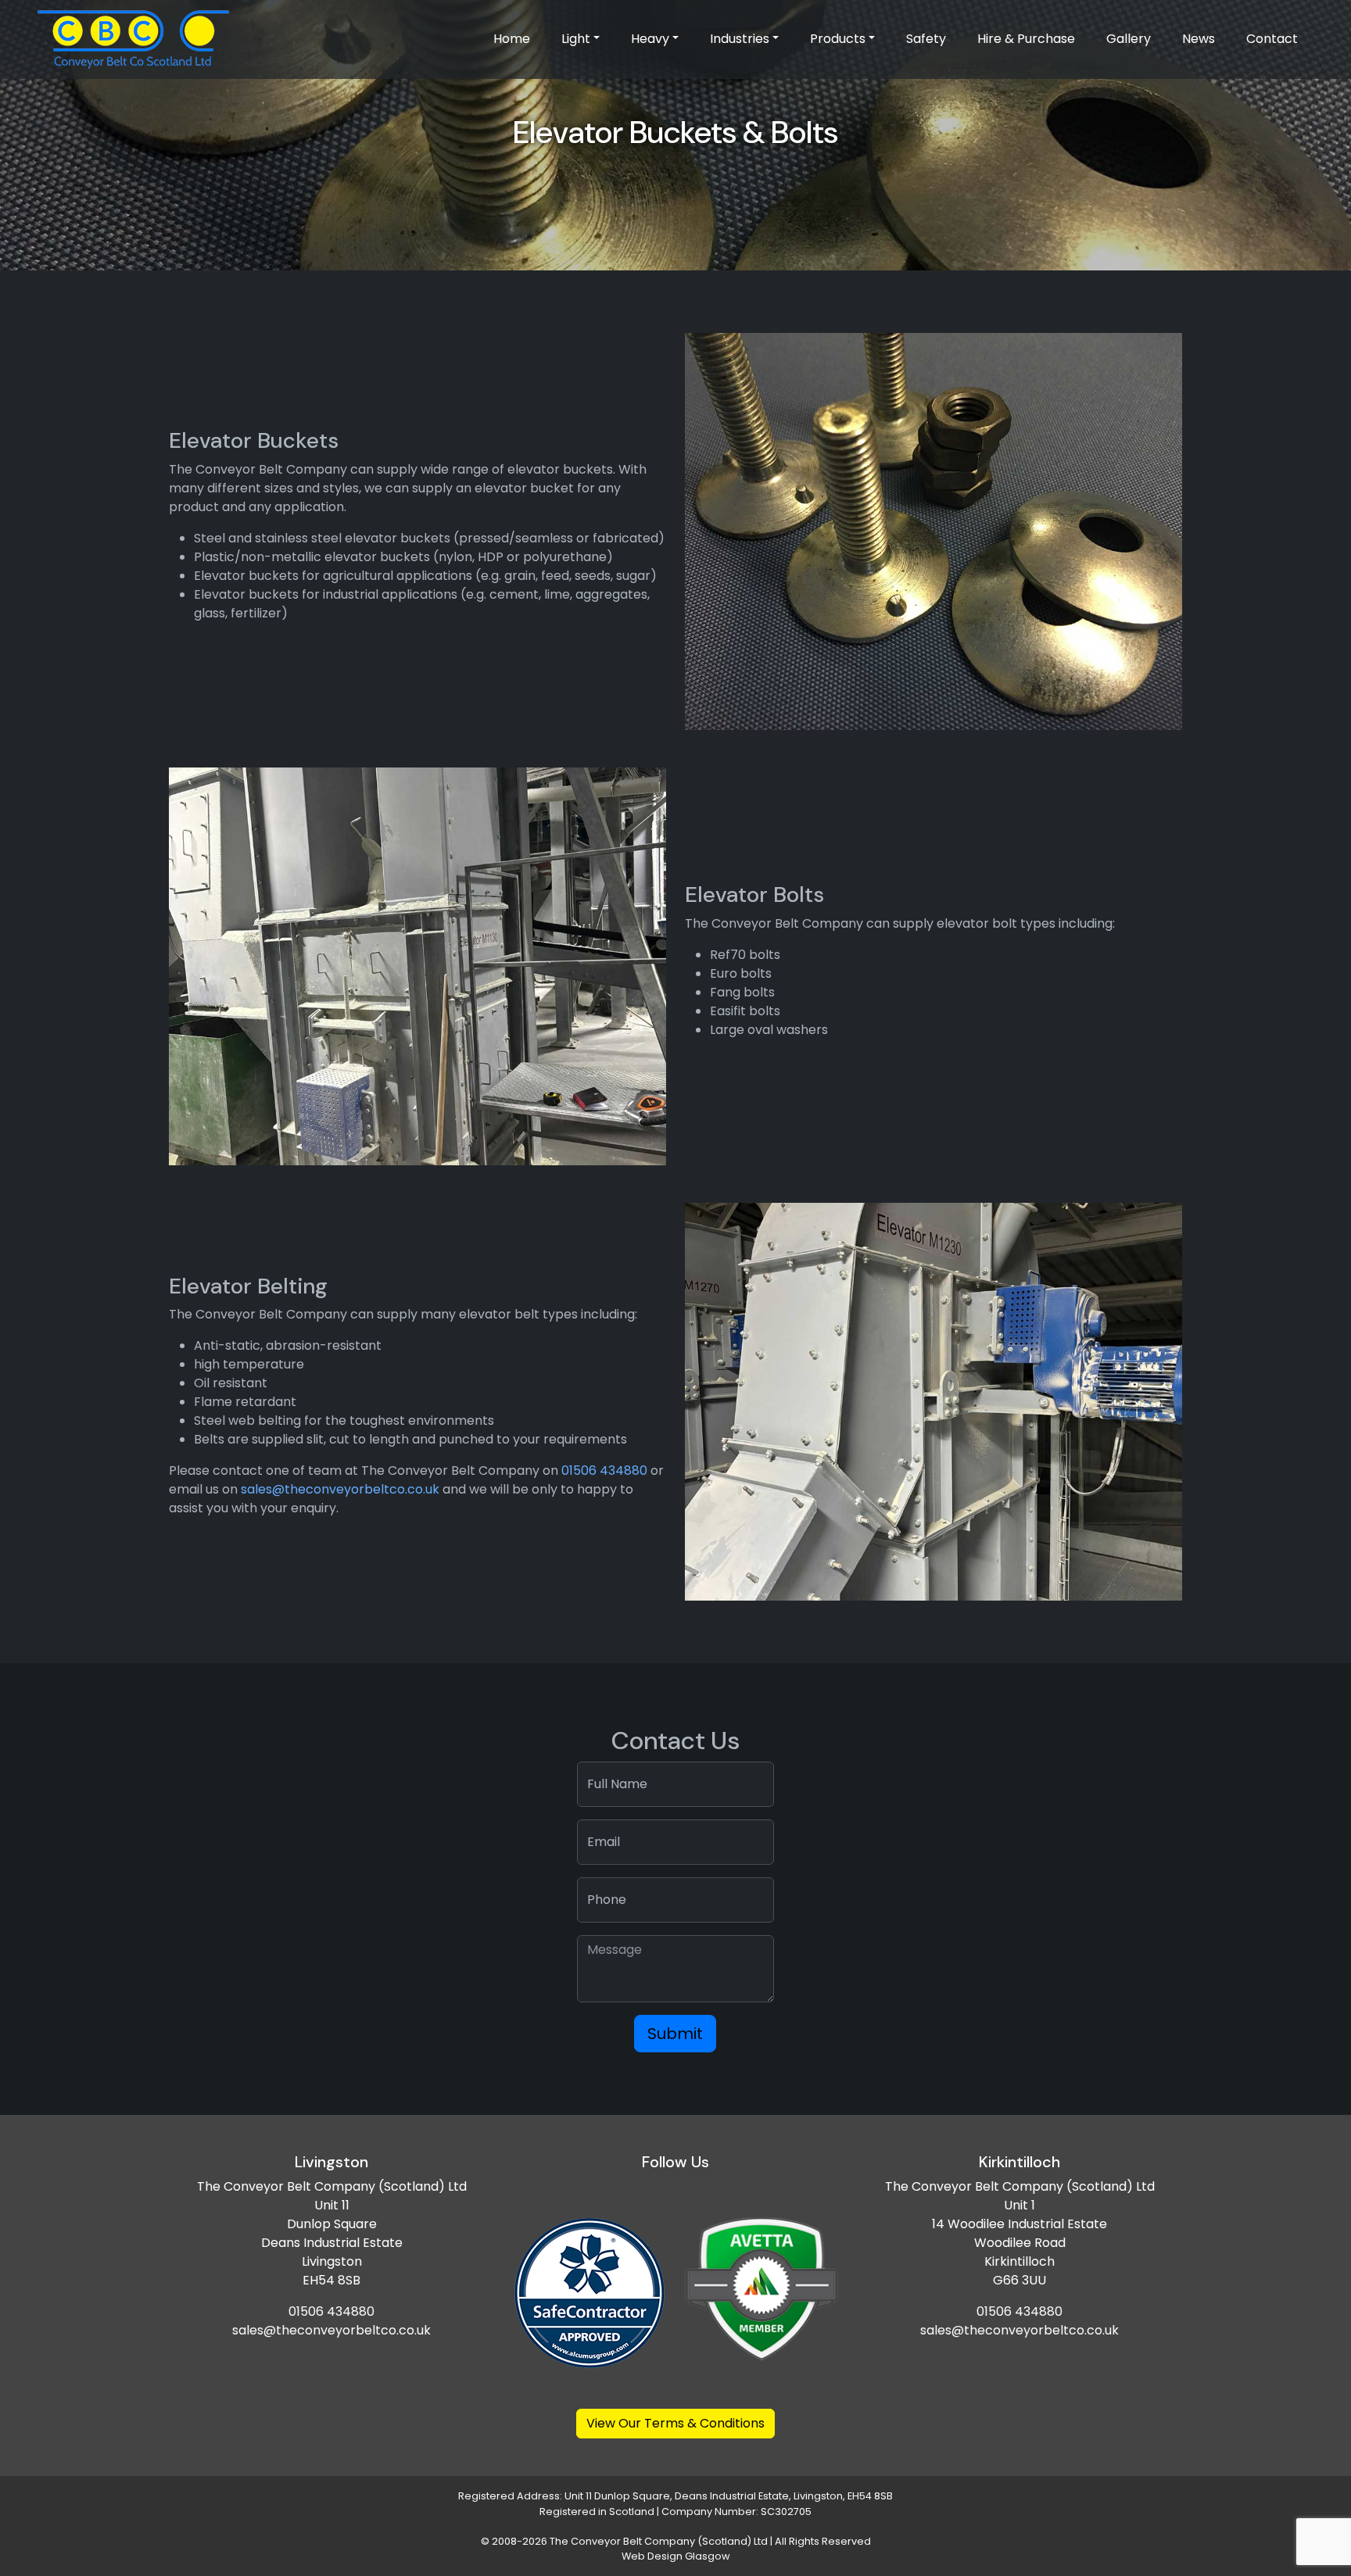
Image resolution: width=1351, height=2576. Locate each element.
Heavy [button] (650, 39)
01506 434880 (604, 1470)
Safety (926, 39)
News (1199, 39)
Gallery (1129, 39)
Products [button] (838, 39)
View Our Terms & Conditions (675, 2423)
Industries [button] (740, 39)
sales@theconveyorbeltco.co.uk (340, 1489)
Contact (1272, 39)
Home (512, 39)
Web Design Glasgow (676, 2556)
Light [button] (576, 39)
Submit (675, 2034)
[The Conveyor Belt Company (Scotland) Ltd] (133, 39)
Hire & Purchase (1026, 39)
